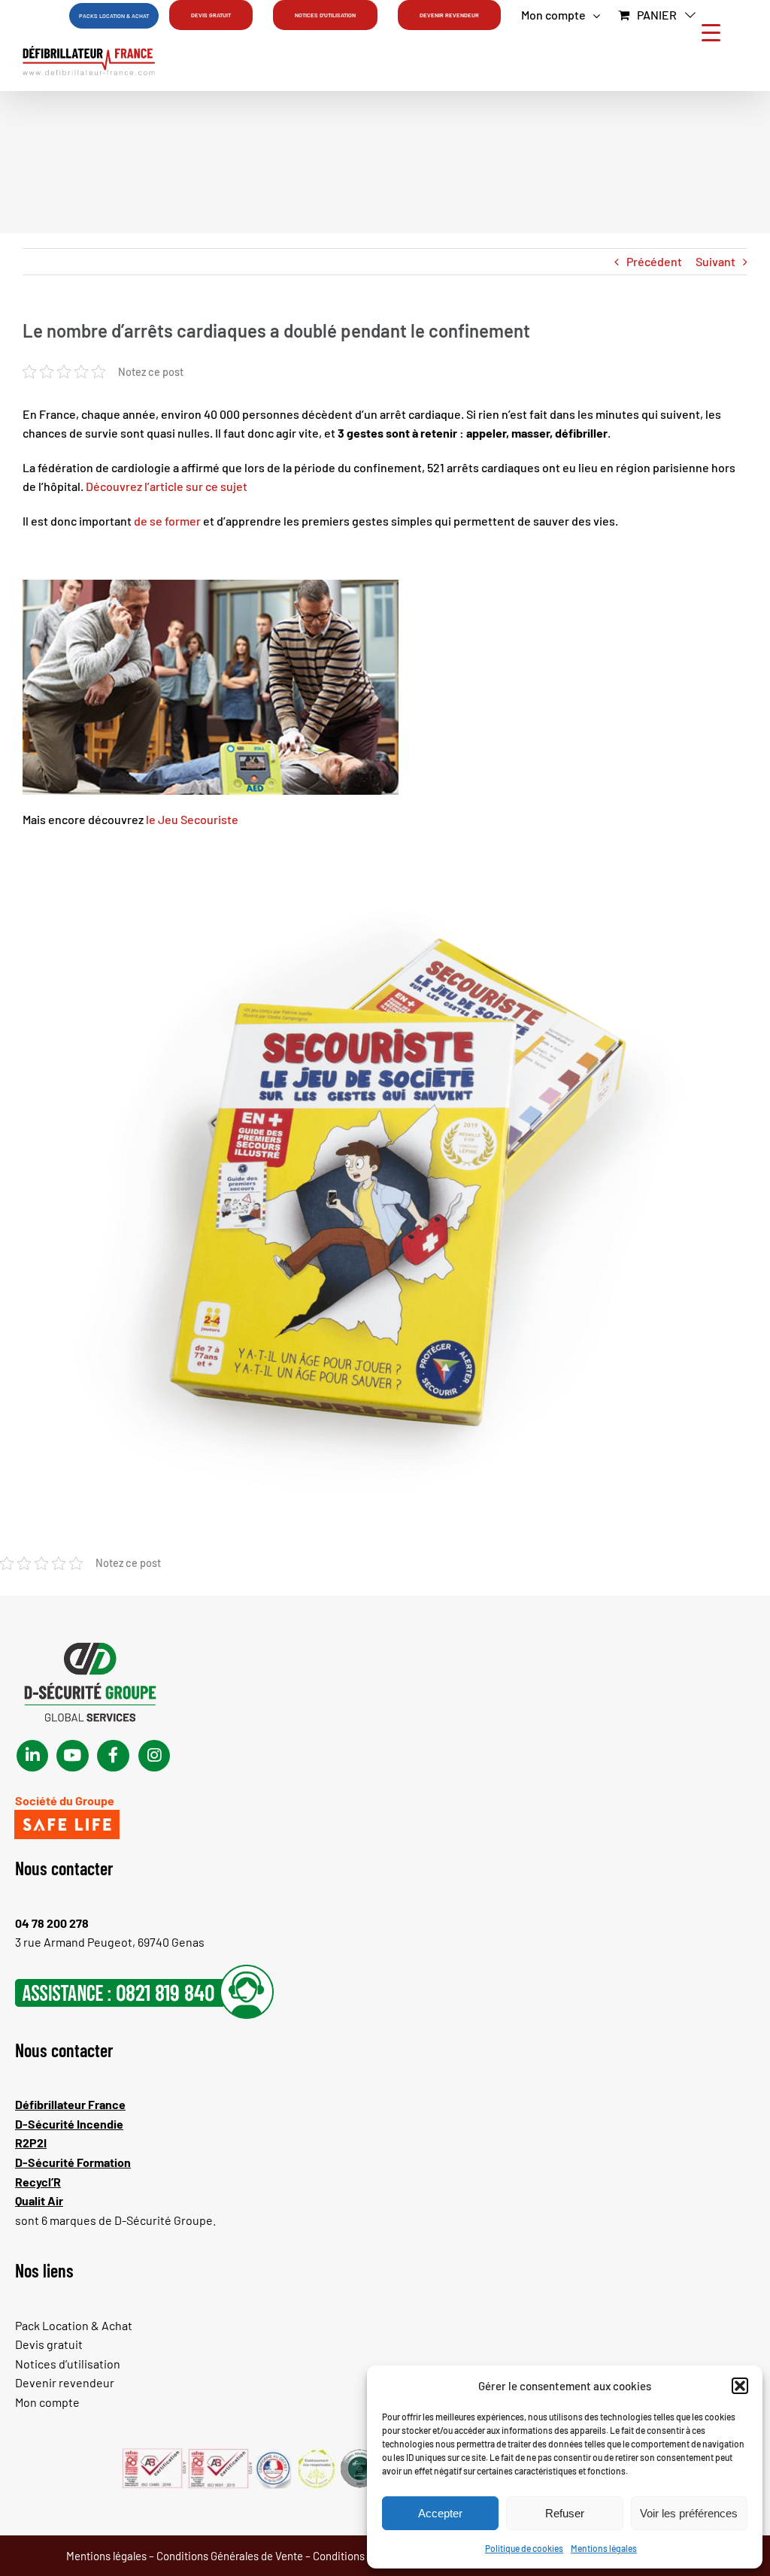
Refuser (565, 2513)
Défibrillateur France (70, 2104)
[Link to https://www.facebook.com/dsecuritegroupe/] (113, 1756)
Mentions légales (604, 2548)
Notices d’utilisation (68, 2364)
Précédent (654, 261)
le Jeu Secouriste (193, 819)
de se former (167, 521)
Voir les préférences (689, 2513)
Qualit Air (39, 2200)
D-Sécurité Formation (73, 2162)
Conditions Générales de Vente (230, 2556)
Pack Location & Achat (74, 2325)
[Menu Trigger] (711, 32)
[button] (740, 2386)
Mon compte (47, 2402)
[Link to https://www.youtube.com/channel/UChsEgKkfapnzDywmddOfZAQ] (72, 1756)
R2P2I (31, 2143)
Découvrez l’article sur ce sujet (168, 486)
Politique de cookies (524, 2548)
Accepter (440, 2513)
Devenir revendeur (65, 2382)
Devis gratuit (49, 2344)
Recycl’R (38, 2182)
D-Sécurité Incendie (69, 2124)
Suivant (715, 261)
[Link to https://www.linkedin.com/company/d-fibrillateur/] (32, 1756)
